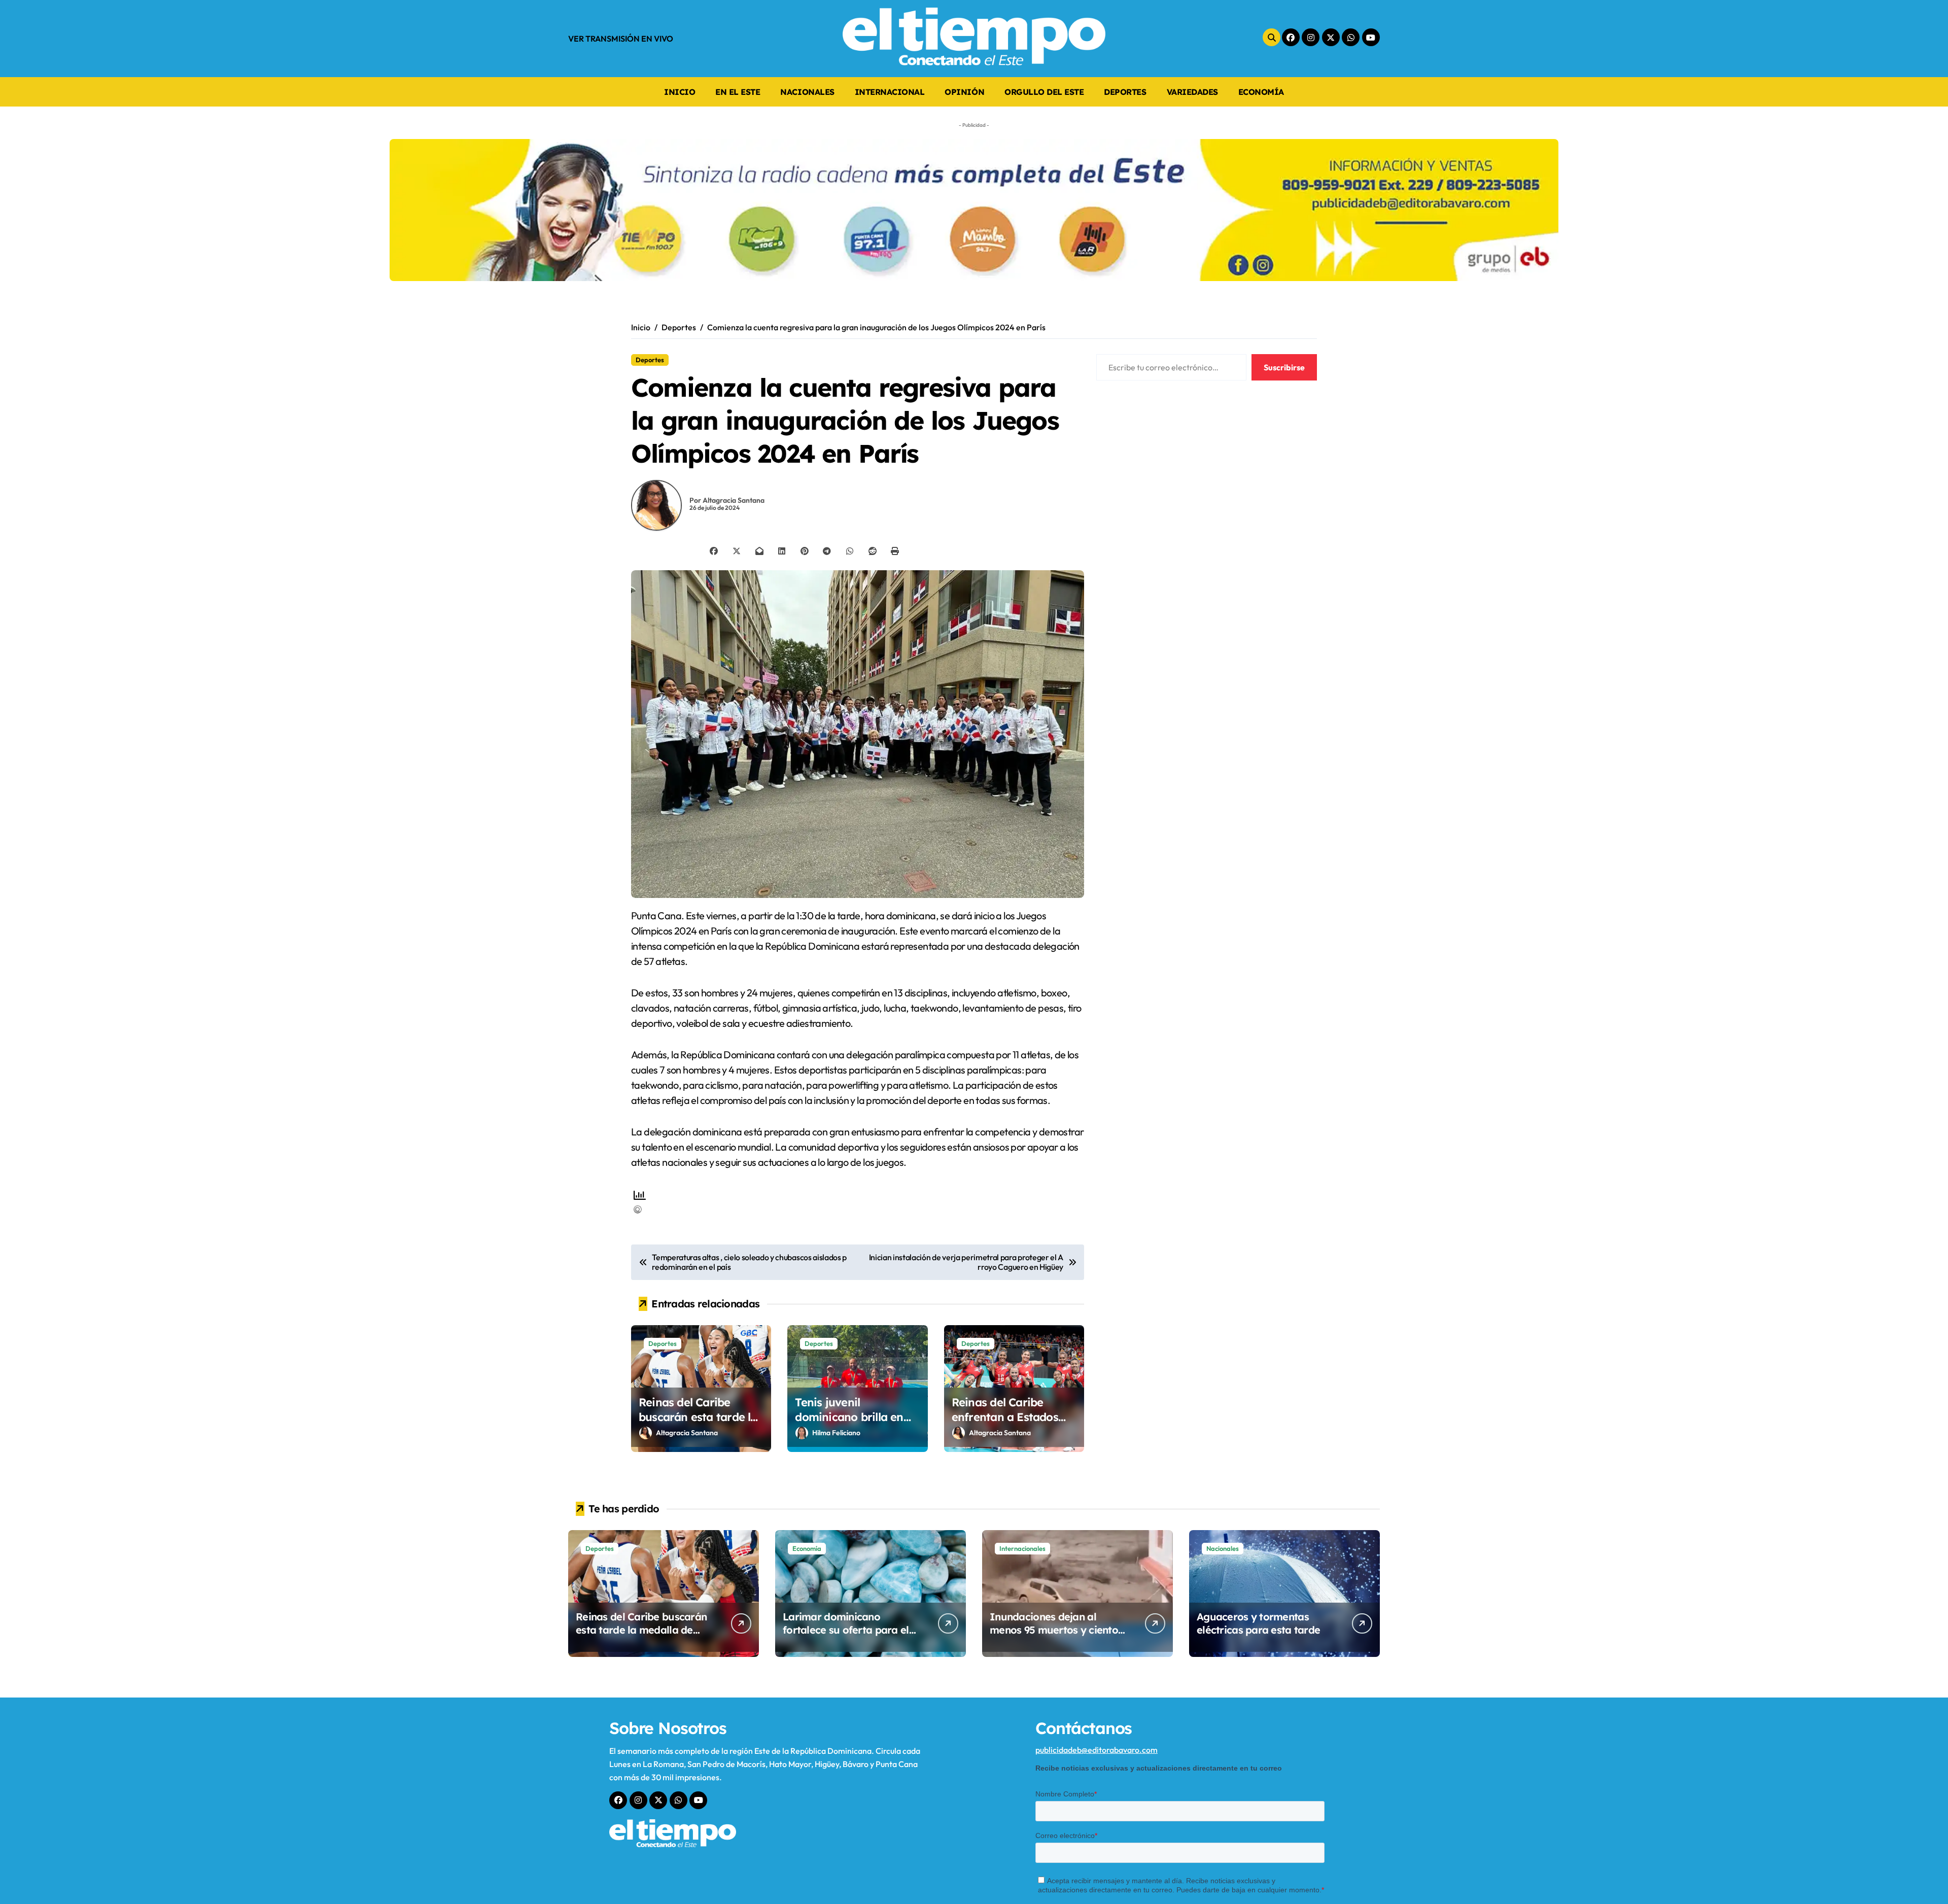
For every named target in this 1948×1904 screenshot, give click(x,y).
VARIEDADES (1192, 92)
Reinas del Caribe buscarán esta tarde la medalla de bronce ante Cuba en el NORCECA (701, 1424)
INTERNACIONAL (890, 92)
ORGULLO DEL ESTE (1044, 92)
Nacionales (1223, 1548)
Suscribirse (1284, 367)
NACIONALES (807, 92)
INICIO (680, 92)
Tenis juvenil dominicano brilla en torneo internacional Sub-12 (849, 1424)
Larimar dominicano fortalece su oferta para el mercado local (846, 1630)
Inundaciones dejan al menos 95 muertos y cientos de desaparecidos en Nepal (1056, 1630)
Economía (807, 1548)
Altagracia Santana (687, 1433)
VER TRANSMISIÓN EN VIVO (621, 39)
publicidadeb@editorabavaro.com (1097, 1750)
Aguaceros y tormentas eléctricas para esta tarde (1258, 1623)
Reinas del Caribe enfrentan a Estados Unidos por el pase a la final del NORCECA (1012, 1424)
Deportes (650, 360)
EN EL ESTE (738, 92)
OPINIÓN (964, 92)
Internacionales (1022, 1548)
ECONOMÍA (1261, 92)
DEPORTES (1125, 92)
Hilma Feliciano (836, 1433)
